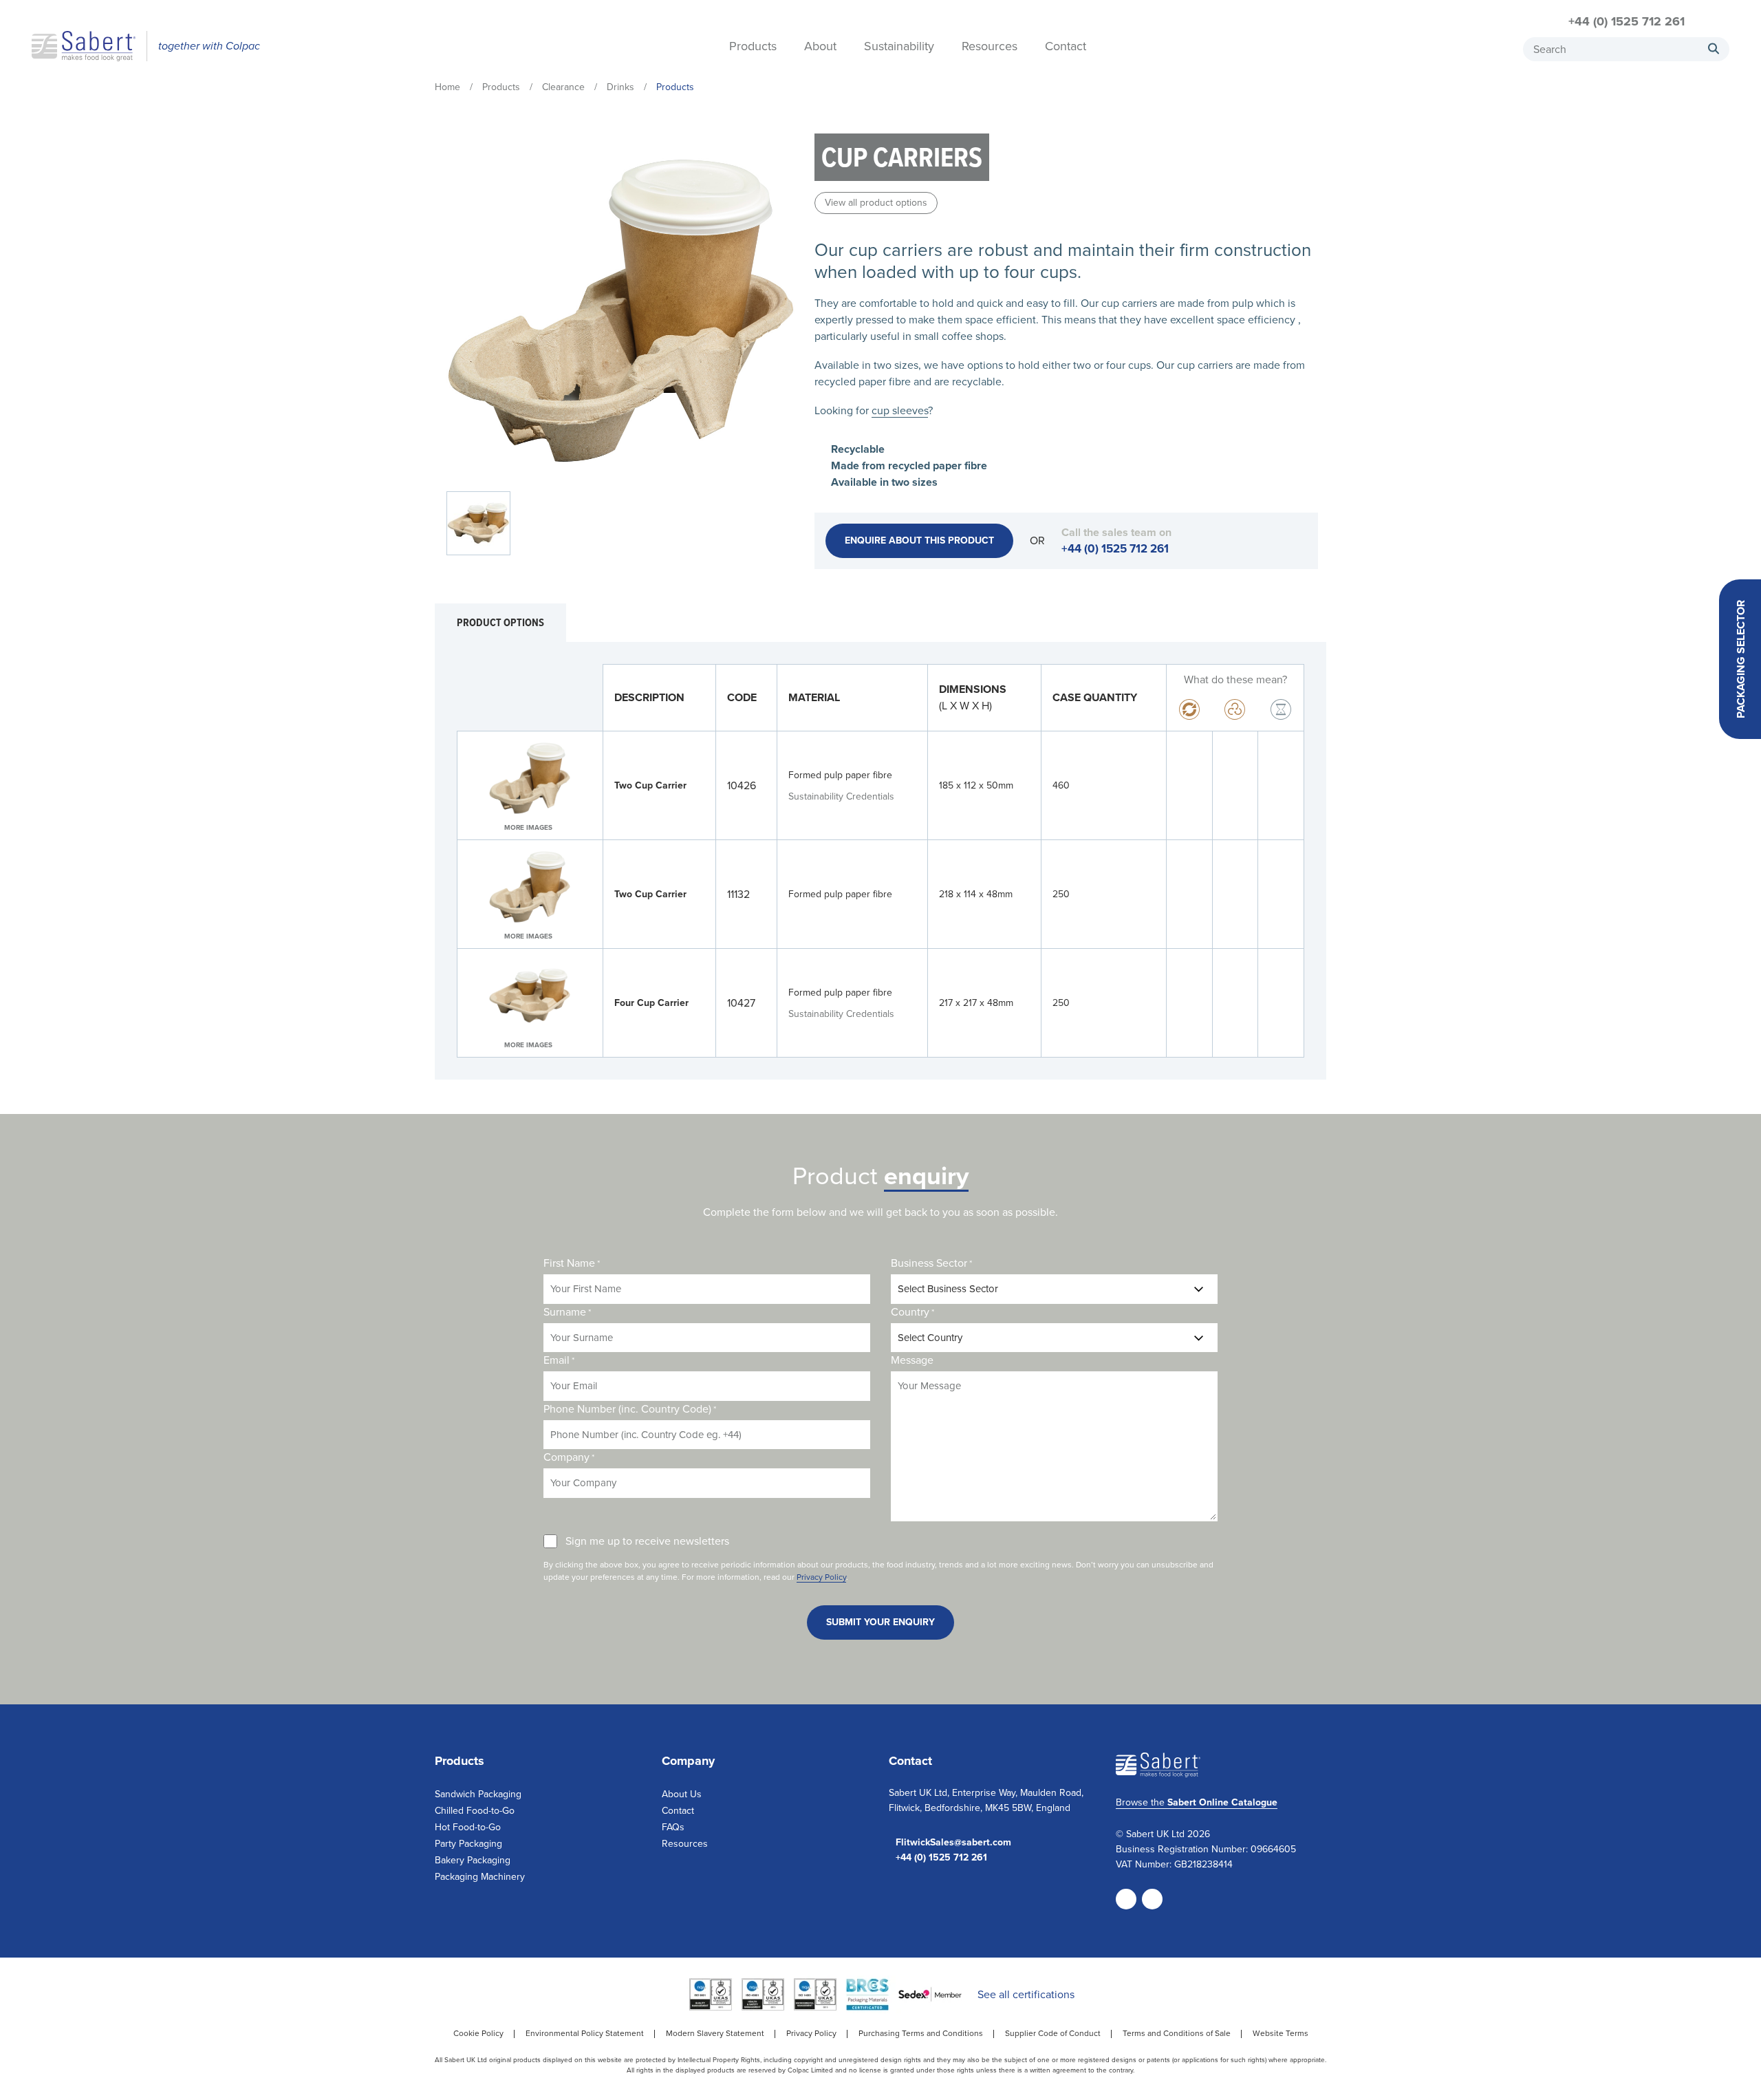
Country (912, 1312)
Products (753, 47)
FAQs (673, 1827)
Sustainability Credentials (841, 796)
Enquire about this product (919, 540)
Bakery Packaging (473, 1860)
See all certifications (1026, 1994)
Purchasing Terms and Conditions (921, 2033)
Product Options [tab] (500, 622)
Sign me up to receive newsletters (647, 1541)
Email (559, 1360)
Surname (567, 1312)
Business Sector (931, 1263)
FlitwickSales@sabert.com (953, 1843)
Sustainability (899, 47)
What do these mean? (1235, 679)
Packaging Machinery (480, 1877)
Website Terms (1281, 2033)
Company (569, 1457)
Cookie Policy (478, 2033)
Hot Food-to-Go (468, 1827)
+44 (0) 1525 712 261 (1627, 21)
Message (912, 1360)
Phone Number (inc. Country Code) (630, 1409)
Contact (1066, 47)
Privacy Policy (821, 1577)
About (820, 47)
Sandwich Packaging (478, 1794)
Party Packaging (468, 1844)
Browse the (1197, 1802)
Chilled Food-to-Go (475, 1811)
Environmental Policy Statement (585, 2033)
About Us (682, 1794)
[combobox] (1626, 49)
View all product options (876, 203)
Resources (990, 47)
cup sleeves (900, 410)
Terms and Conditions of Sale (1177, 2033)
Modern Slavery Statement (715, 2033)
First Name (572, 1263)
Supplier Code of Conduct (1053, 2033)
